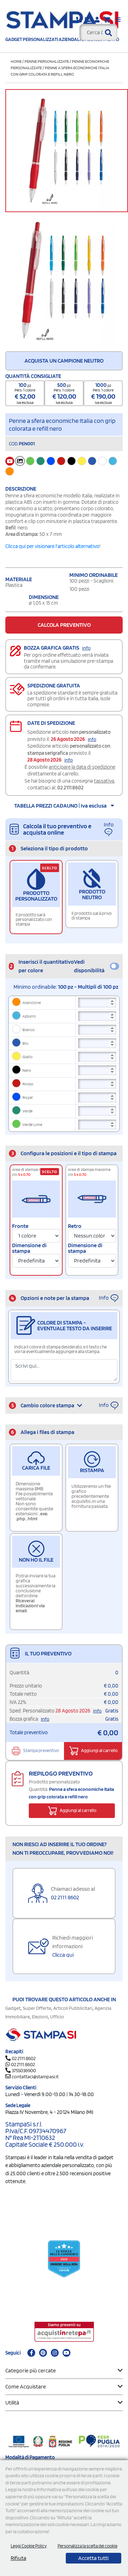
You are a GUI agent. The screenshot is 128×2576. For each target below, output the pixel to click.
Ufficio (57, 2017)
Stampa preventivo (41, 1750)
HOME (16, 61)
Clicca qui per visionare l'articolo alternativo (52, 546)
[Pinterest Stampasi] (43, 2353)
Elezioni (40, 2017)
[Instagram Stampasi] (55, 2353)
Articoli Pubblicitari (73, 2008)
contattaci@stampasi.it (35, 2076)
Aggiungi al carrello (99, 1750)
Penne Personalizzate (47, 61)
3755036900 (24, 2070)
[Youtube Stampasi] (66, 2353)
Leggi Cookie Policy (29, 2546)
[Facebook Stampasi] (31, 2353)
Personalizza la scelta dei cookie (87, 2546)
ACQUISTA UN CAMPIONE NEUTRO (64, 361)
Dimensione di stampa (29, 1248)
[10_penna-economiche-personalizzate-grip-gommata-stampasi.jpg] (64, 280)
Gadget (13, 2008)
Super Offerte (37, 2008)
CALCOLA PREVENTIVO (64, 625)
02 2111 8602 (70, 788)
